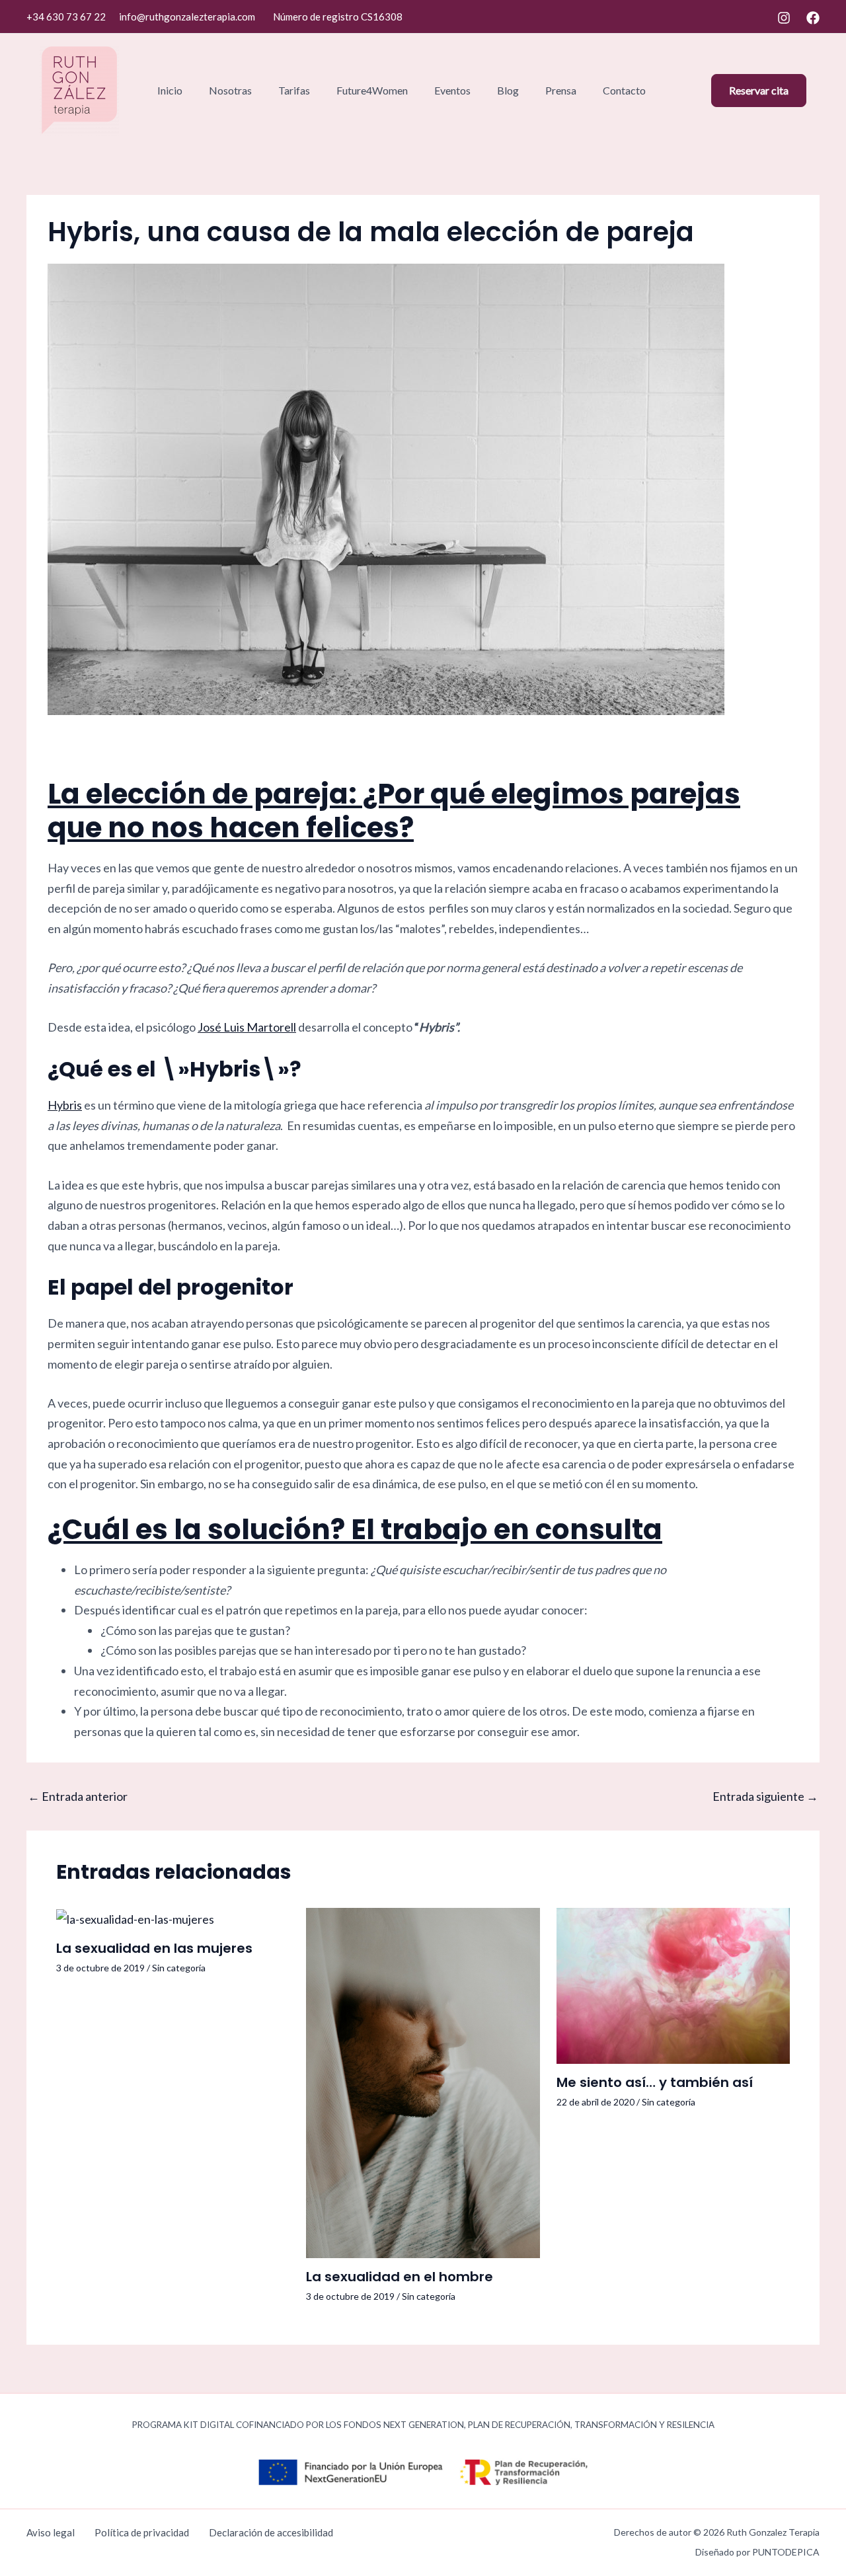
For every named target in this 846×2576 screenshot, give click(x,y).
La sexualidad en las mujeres (154, 1948)
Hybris (65, 1105)
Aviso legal (51, 2532)
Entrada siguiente (765, 1796)
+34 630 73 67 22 (66, 17)
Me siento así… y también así (655, 2082)
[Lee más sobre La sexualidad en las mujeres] (135, 1918)
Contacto (624, 90)
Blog (508, 90)
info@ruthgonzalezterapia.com (187, 17)
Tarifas (294, 90)
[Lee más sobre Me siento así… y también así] (673, 1984)
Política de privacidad (142, 2532)
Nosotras (230, 90)
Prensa (561, 90)
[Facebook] (813, 18)
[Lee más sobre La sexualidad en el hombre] (423, 2082)
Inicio (170, 90)
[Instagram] (784, 18)
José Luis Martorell (247, 1027)
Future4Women (372, 90)
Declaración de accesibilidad (271, 2532)
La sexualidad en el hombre (400, 2277)
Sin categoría (179, 1968)
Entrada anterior (78, 1796)
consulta (599, 1530)
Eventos (452, 90)
